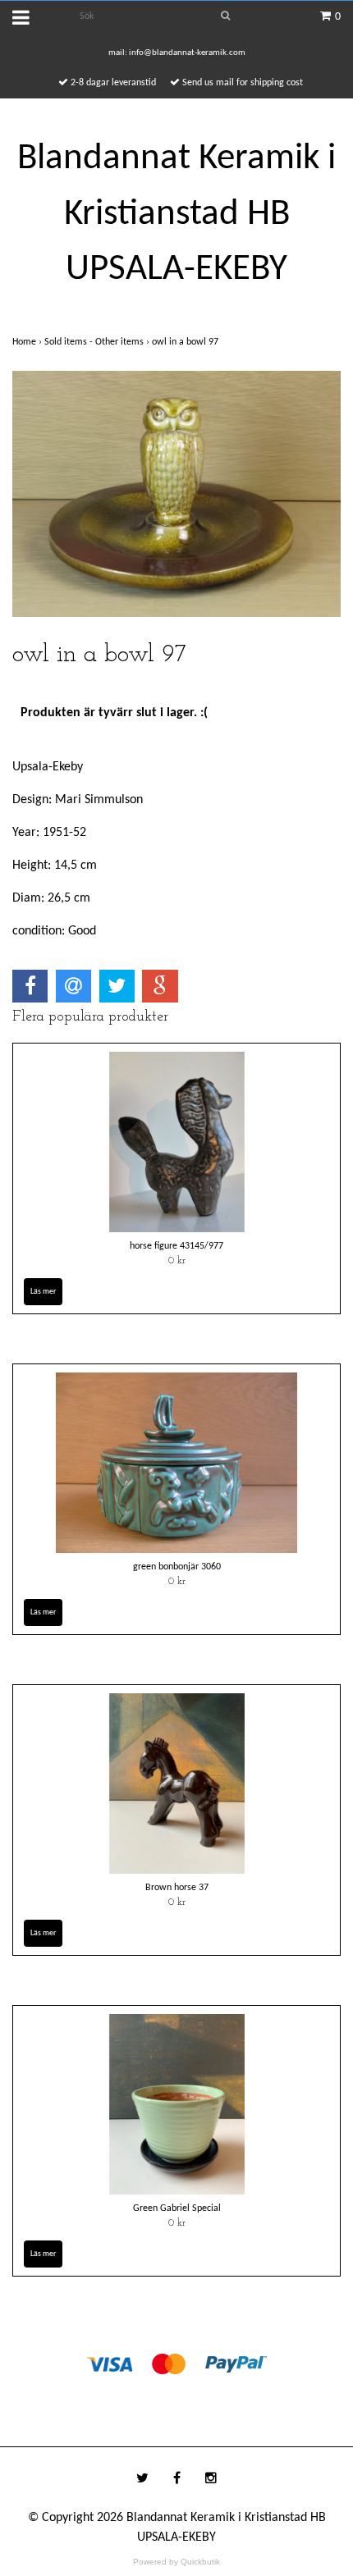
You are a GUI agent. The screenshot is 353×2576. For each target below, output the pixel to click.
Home (28, 342)
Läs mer (43, 1292)
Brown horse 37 (177, 1888)
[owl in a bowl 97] (176, 494)
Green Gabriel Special (177, 2208)
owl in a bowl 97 (186, 342)
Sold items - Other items (98, 342)
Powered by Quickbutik (176, 2562)
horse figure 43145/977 (176, 1246)
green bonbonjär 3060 (177, 1567)
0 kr (177, 1261)
